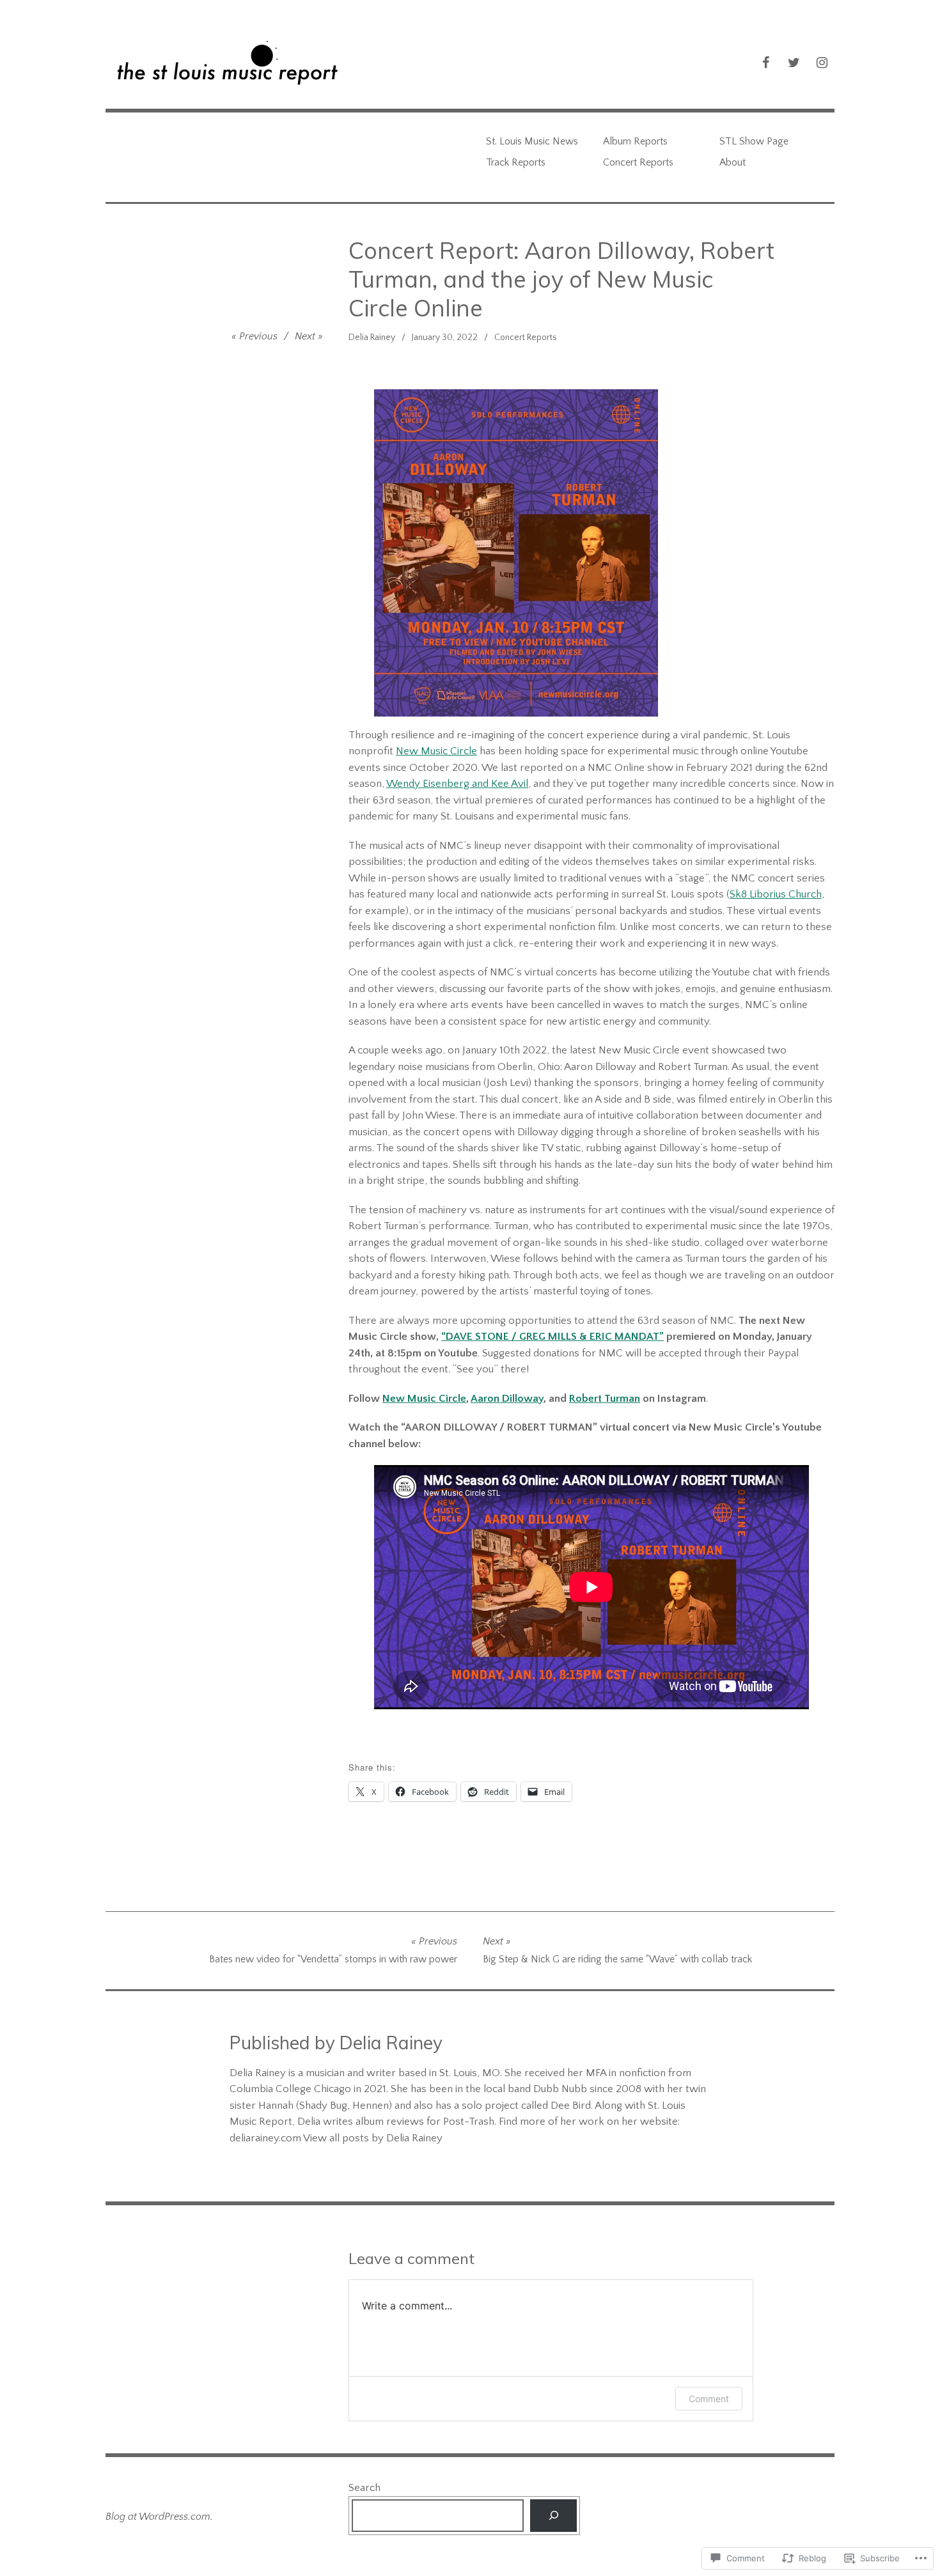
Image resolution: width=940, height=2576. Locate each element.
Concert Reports (638, 162)
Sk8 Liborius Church (776, 894)
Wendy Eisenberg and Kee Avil (457, 784)
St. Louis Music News (532, 141)
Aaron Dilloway (507, 1399)
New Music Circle (436, 751)
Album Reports (635, 141)
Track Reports (516, 162)
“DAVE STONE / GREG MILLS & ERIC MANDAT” (552, 1337)
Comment (709, 2399)
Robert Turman (605, 1399)
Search (364, 2488)
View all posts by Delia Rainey (373, 2138)
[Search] (553, 2516)
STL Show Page (754, 141)
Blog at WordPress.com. (159, 2517)
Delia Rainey (372, 338)
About (732, 162)
